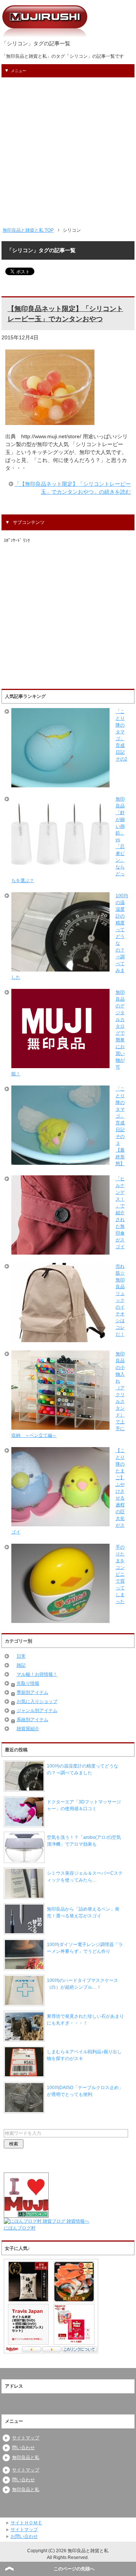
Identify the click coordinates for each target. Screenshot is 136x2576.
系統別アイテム (32, 1720)
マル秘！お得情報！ (37, 1674)
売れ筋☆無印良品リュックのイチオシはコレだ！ (120, 1300)
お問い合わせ (24, 2536)
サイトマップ (26, 2438)
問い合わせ (23, 2448)
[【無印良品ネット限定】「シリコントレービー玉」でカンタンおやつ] (50, 421)
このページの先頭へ (74, 2569)
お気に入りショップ (37, 1701)
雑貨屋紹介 (28, 1729)
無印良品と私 (26, 2457)
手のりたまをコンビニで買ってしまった (120, 1574)
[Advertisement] (68, 149)
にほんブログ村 (20, 2228)
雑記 (21, 1665)
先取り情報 (28, 1683)
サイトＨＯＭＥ (26, 2523)
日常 (21, 1656)
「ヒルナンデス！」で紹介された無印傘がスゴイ (120, 1213)
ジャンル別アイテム (37, 1711)
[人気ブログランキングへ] (26, 2214)
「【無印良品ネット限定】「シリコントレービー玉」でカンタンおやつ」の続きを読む (73, 488)
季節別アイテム (32, 1692)
